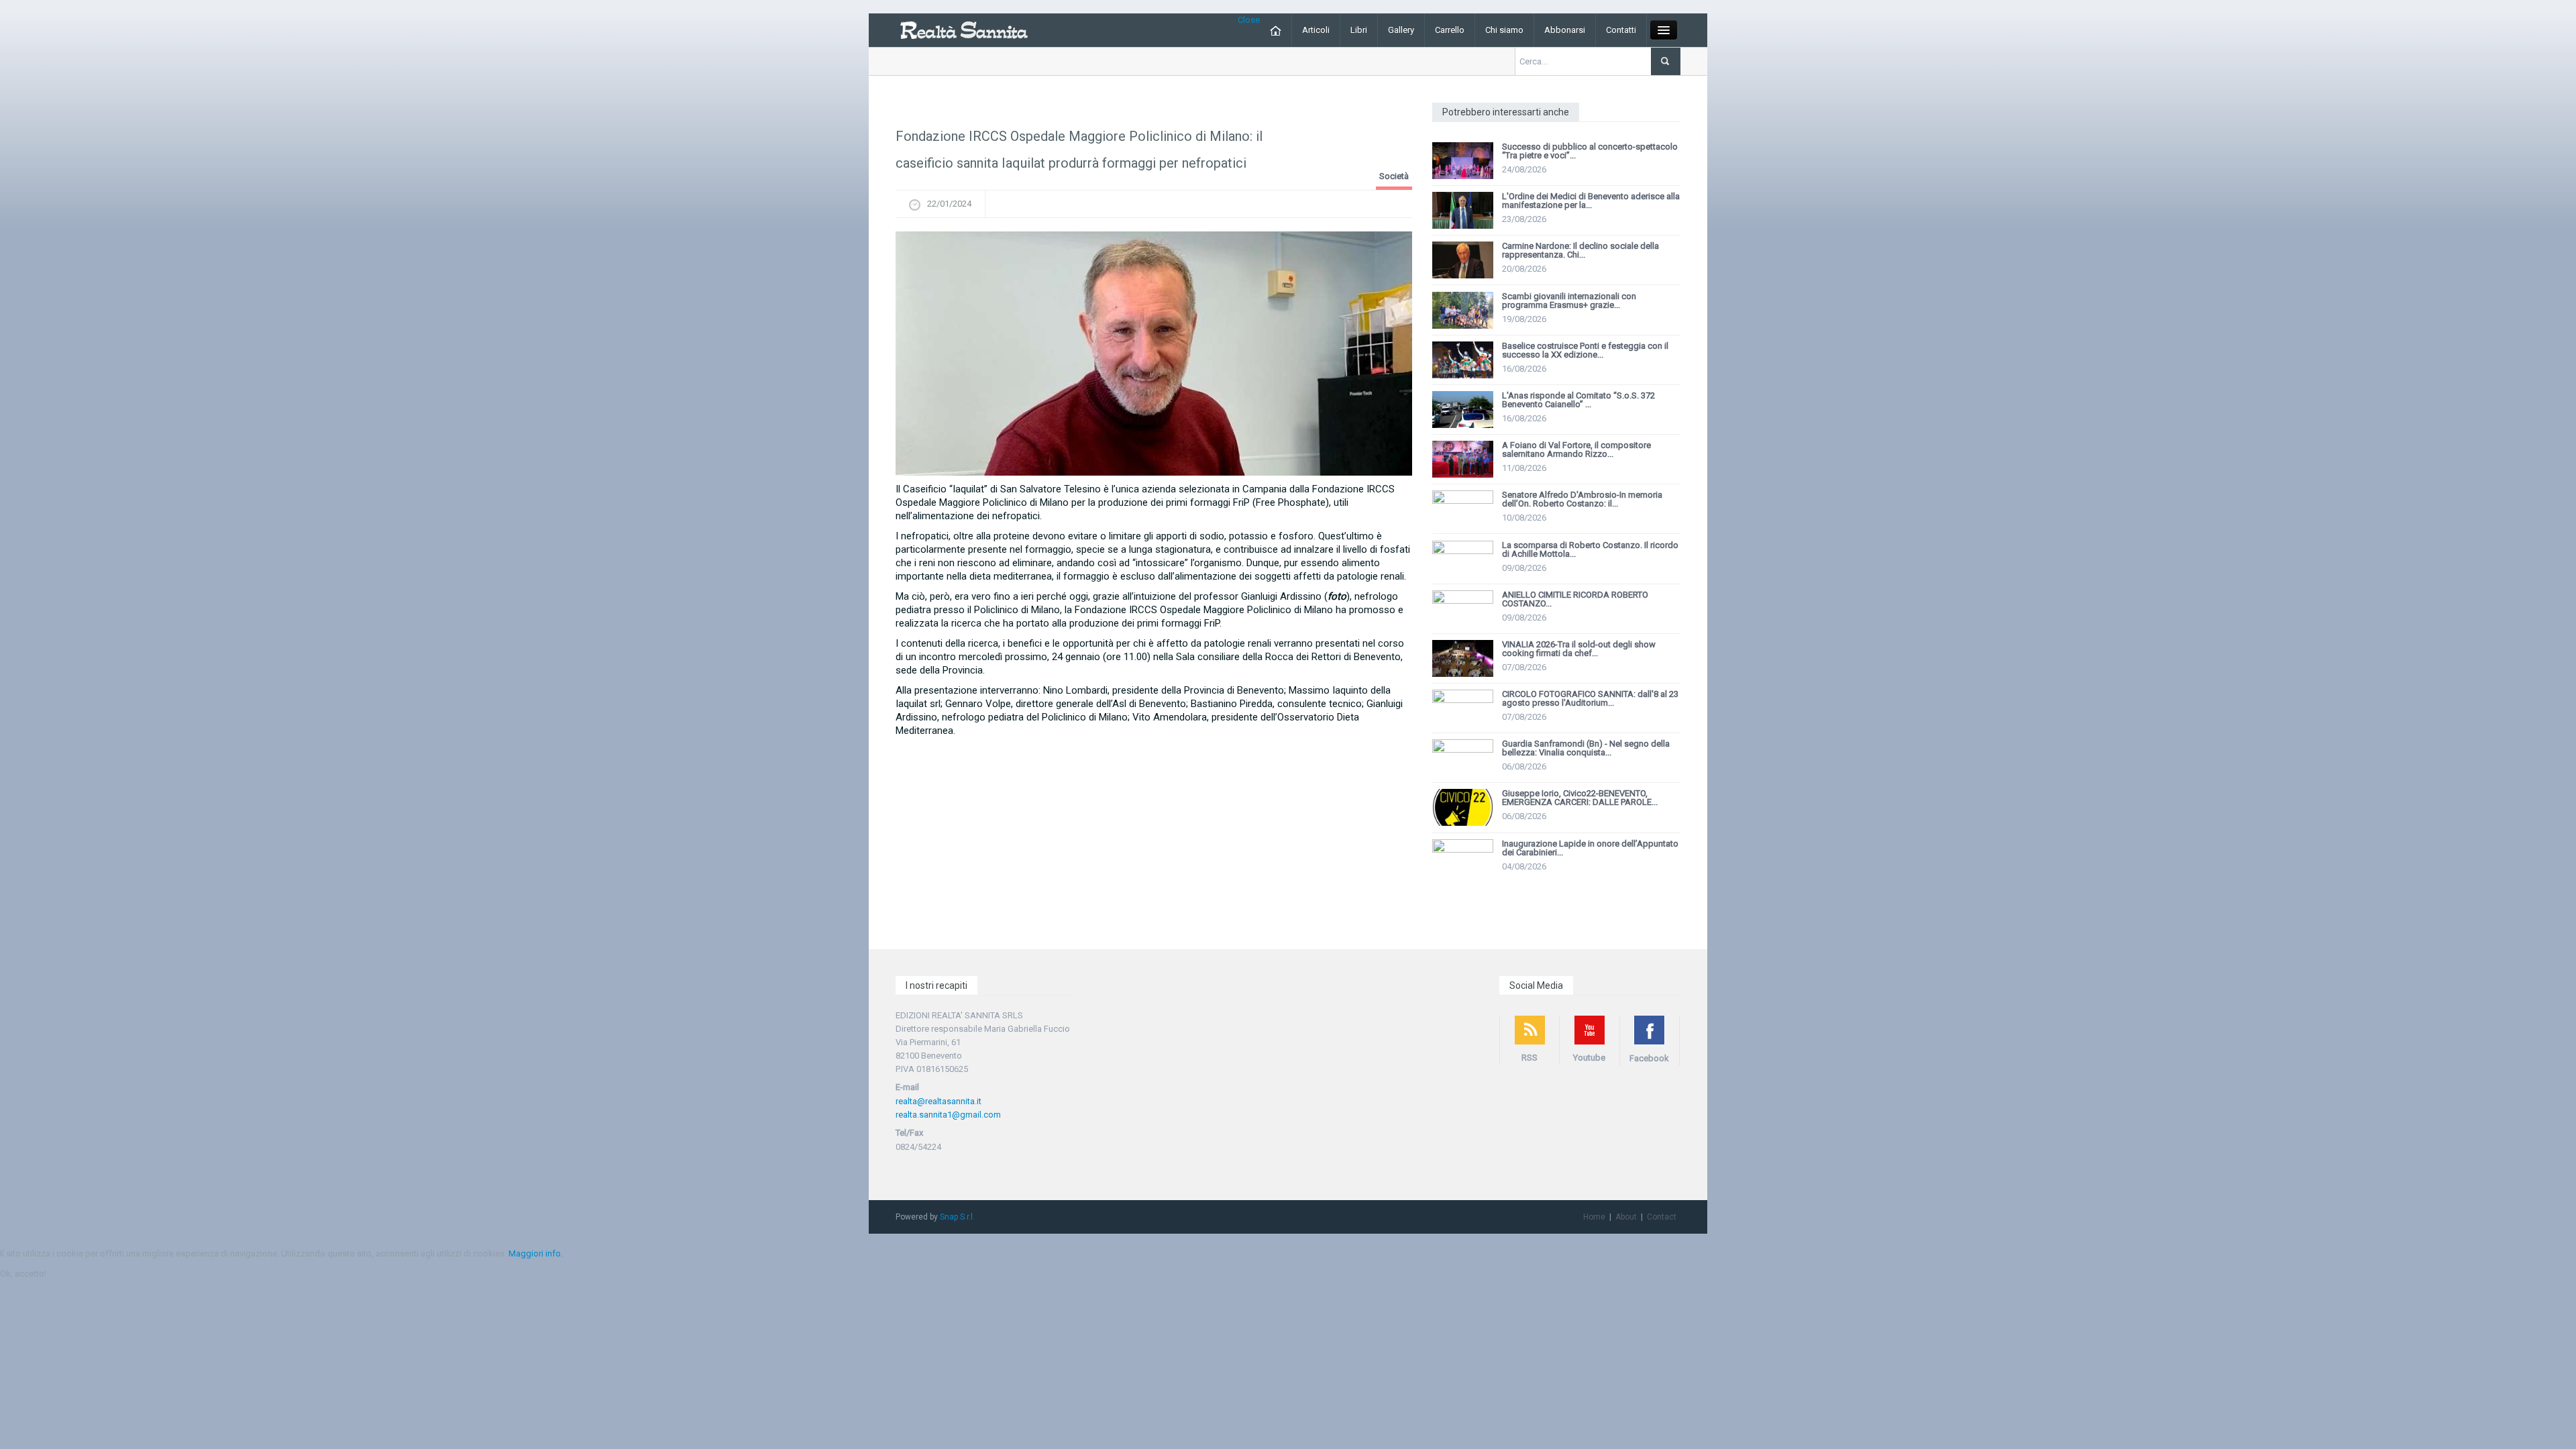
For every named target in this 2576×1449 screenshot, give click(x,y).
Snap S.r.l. (957, 1217)
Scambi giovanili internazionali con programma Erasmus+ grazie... (1569, 301)
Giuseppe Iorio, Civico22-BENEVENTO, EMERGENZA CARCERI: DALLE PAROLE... (1580, 798)
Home (1594, 1217)
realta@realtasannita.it (938, 1101)
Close (1249, 20)
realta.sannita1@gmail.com (948, 1115)
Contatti (1621, 30)
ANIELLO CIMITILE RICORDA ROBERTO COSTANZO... (1575, 599)
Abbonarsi (1565, 30)
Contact (1662, 1217)
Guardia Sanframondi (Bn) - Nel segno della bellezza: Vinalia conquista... (1586, 748)
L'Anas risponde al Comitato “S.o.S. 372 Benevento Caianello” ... (1578, 400)
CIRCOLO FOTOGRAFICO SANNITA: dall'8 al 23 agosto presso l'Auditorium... (1590, 698)
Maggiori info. (536, 1253)
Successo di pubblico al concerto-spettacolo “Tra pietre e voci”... (1590, 151)
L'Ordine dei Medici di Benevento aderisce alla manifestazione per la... (1591, 201)
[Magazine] (964, 29)
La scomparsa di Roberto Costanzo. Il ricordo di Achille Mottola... (1590, 549)
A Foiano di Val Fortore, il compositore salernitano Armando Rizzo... (1576, 449)
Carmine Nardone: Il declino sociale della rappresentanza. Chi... (1580, 250)
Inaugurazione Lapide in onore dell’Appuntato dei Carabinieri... (1590, 848)
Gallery (1401, 30)
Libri (1359, 30)
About (1626, 1217)
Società (1394, 176)
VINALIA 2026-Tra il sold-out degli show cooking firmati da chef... (1579, 649)
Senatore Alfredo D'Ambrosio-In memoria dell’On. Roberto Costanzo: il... (1582, 499)
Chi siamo (1504, 30)
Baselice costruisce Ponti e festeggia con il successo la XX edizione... (1585, 350)
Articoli (1316, 30)
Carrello (1450, 30)
